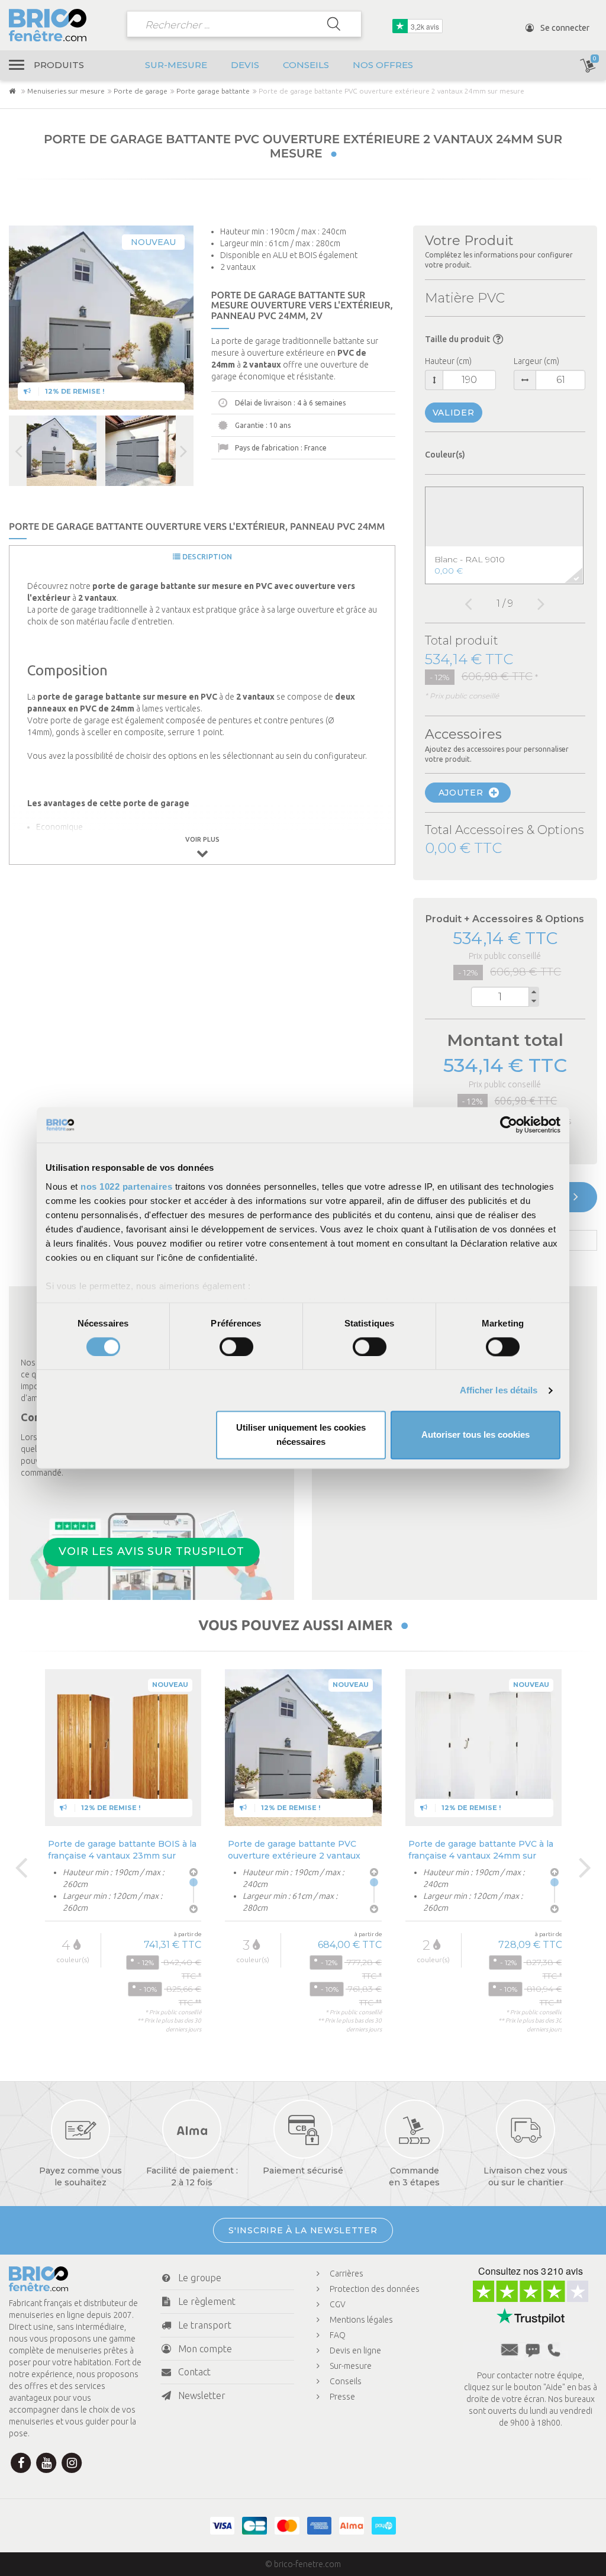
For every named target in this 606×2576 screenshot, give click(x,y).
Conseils (306, 65)
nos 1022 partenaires (126, 1186)
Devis (245, 65)
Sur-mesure (176, 65)
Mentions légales (361, 2320)
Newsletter (202, 2395)
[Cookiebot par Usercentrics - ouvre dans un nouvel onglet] (509, 1125)
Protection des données (375, 2289)
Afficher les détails (499, 1390)
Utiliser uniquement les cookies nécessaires (301, 1435)
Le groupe (200, 2278)
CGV (338, 2304)
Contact (194, 2372)
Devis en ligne (355, 2350)
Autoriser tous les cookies (476, 1435)
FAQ (338, 2335)
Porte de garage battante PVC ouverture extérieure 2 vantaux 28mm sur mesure (294, 1849)
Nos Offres (383, 65)
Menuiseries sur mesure (66, 91)
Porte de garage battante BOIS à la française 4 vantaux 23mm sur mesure (122, 1849)
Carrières (346, 2274)
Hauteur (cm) (448, 361)
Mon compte (205, 2349)
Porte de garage (141, 91)
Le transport (205, 2325)
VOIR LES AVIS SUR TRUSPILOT (151, 1552)
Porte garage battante (213, 91)
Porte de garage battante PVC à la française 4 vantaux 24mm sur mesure (481, 1849)
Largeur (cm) (536, 361)
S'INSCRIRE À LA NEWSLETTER (303, 2230)
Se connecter (564, 28)
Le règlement (207, 2301)
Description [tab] (206, 556)
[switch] (236, 1347)
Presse (342, 2397)
